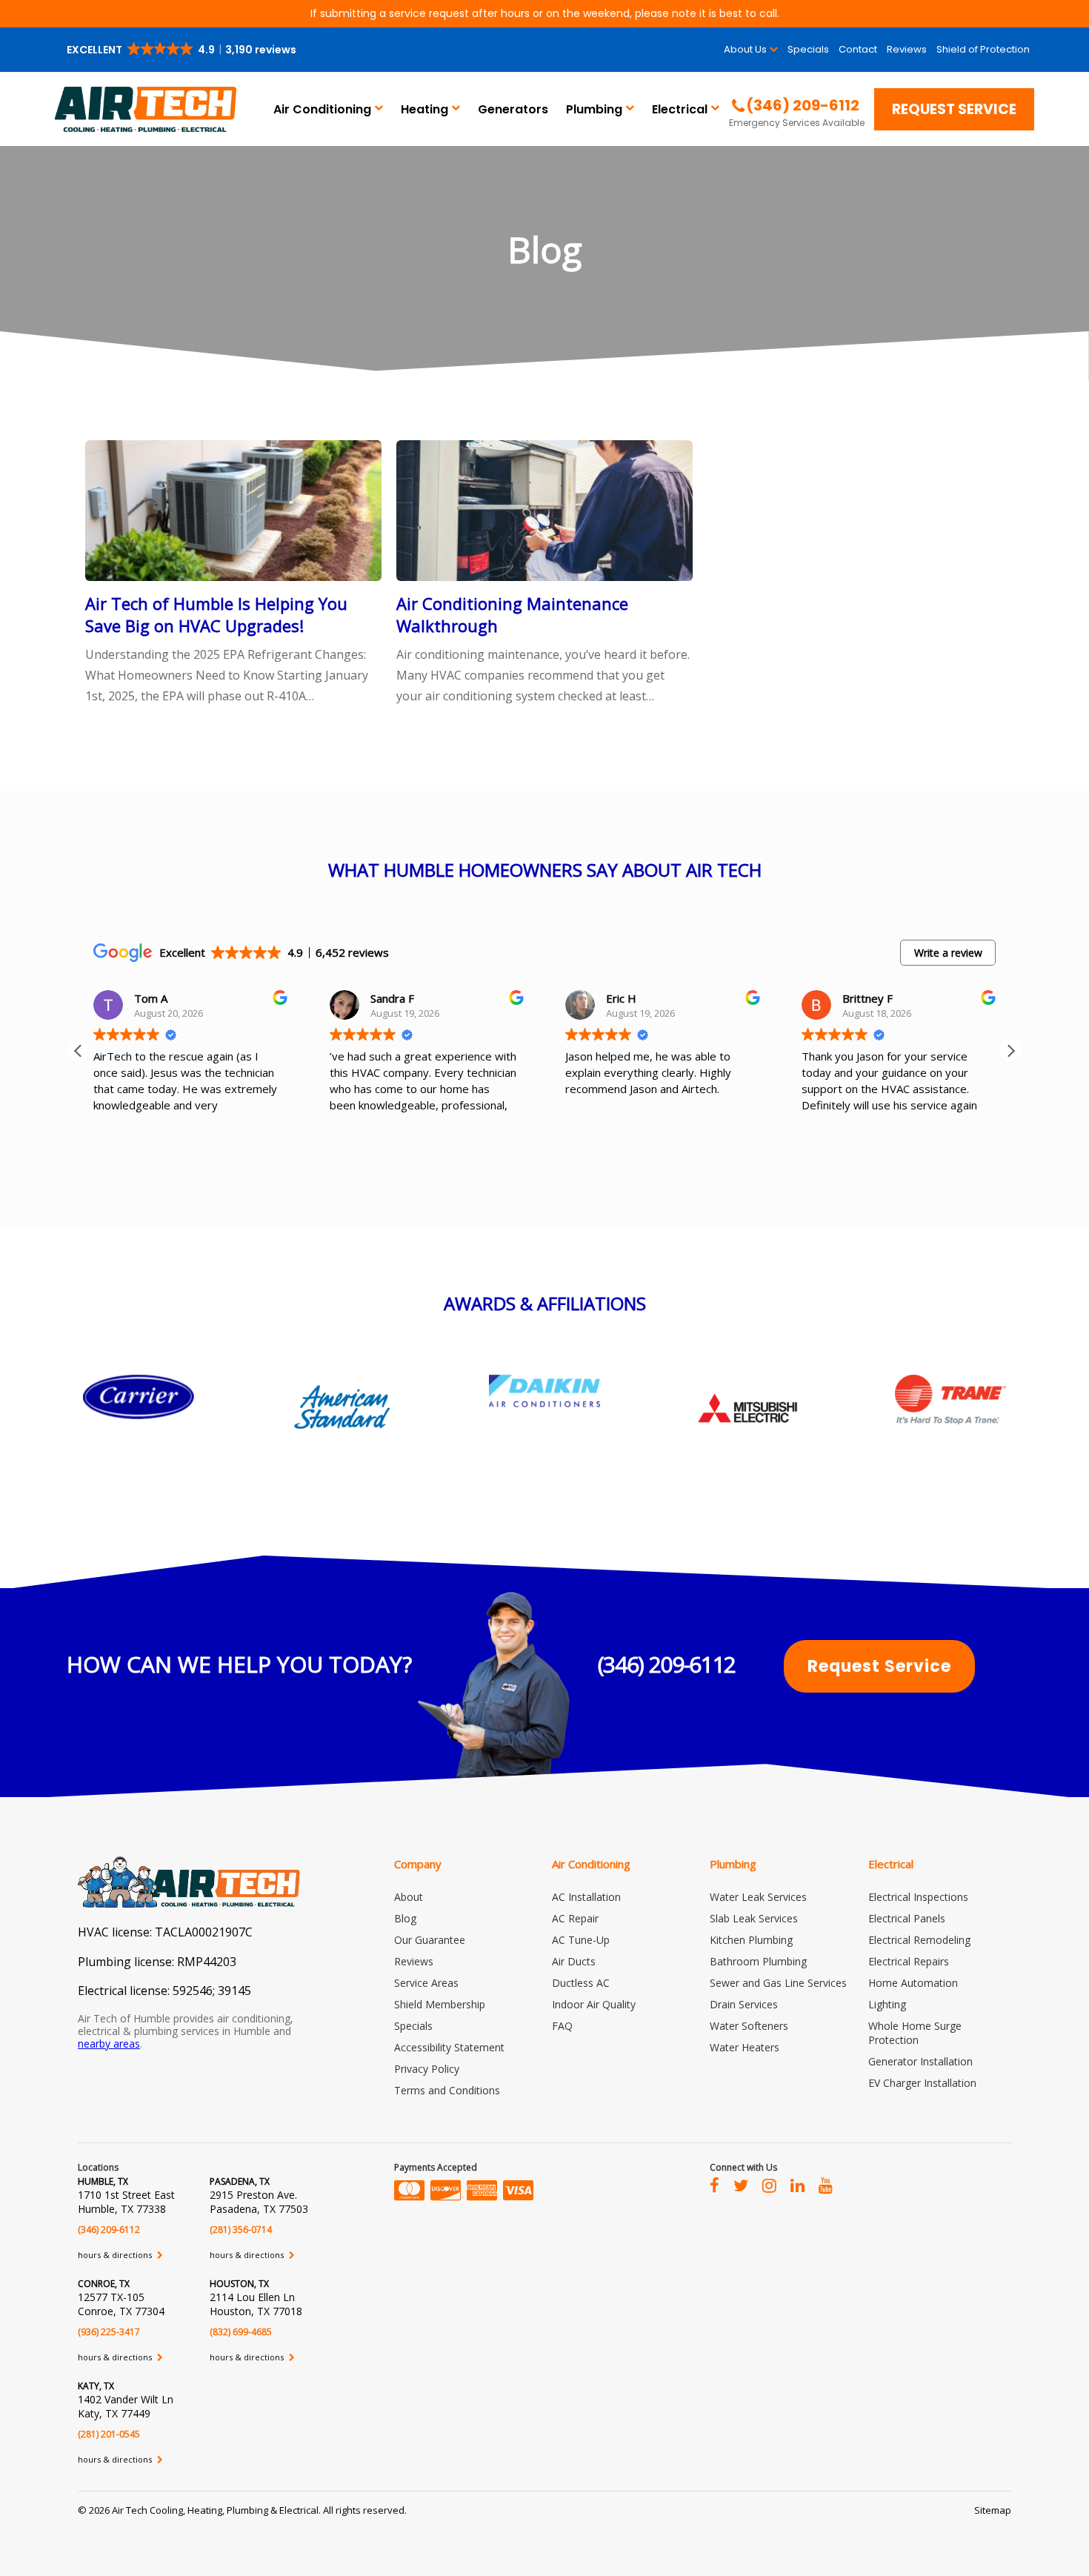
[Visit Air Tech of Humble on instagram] (769, 2185)
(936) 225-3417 (109, 2332)
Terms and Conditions (447, 2090)
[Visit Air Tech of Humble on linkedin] (797, 2185)
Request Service (954, 109)
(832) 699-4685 (241, 2332)
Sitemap (993, 2510)
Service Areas (426, 1983)
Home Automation (913, 1983)
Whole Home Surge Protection (915, 2033)
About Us (745, 49)
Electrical (680, 109)
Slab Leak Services (754, 1918)
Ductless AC (581, 1983)
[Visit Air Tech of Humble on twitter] (741, 2185)
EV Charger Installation (922, 2083)
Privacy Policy (427, 2069)
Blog (405, 1918)
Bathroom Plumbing (758, 1961)
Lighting (887, 2004)
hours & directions (116, 2255)
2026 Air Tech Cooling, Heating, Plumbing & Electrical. (206, 2510)
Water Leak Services (758, 1897)
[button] (183, 50)
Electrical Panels (907, 1918)
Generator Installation (920, 2061)
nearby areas (109, 2044)
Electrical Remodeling (919, 1940)
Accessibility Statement (449, 2047)
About (409, 1897)
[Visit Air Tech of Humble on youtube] (826, 2185)
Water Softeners (749, 2026)
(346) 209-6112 (667, 1664)
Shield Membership (440, 2004)
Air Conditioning (322, 109)
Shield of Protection (983, 49)
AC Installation (586, 1897)
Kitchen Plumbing (751, 1940)
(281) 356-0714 (241, 2230)
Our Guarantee (430, 1940)
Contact (858, 49)
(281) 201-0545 (109, 2434)
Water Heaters (745, 2047)
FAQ (562, 2026)
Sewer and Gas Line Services (778, 1983)
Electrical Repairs (909, 1961)
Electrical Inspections (918, 1897)
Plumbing (594, 109)
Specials (808, 49)
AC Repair (575, 1918)
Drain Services (744, 2004)
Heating (424, 109)
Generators (513, 109)
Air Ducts (574, 1961)
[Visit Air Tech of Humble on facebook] (715, 2185)
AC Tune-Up (581, 1940)
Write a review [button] (948, 953)
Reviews (907, 49)
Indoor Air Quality (594, 2004)
